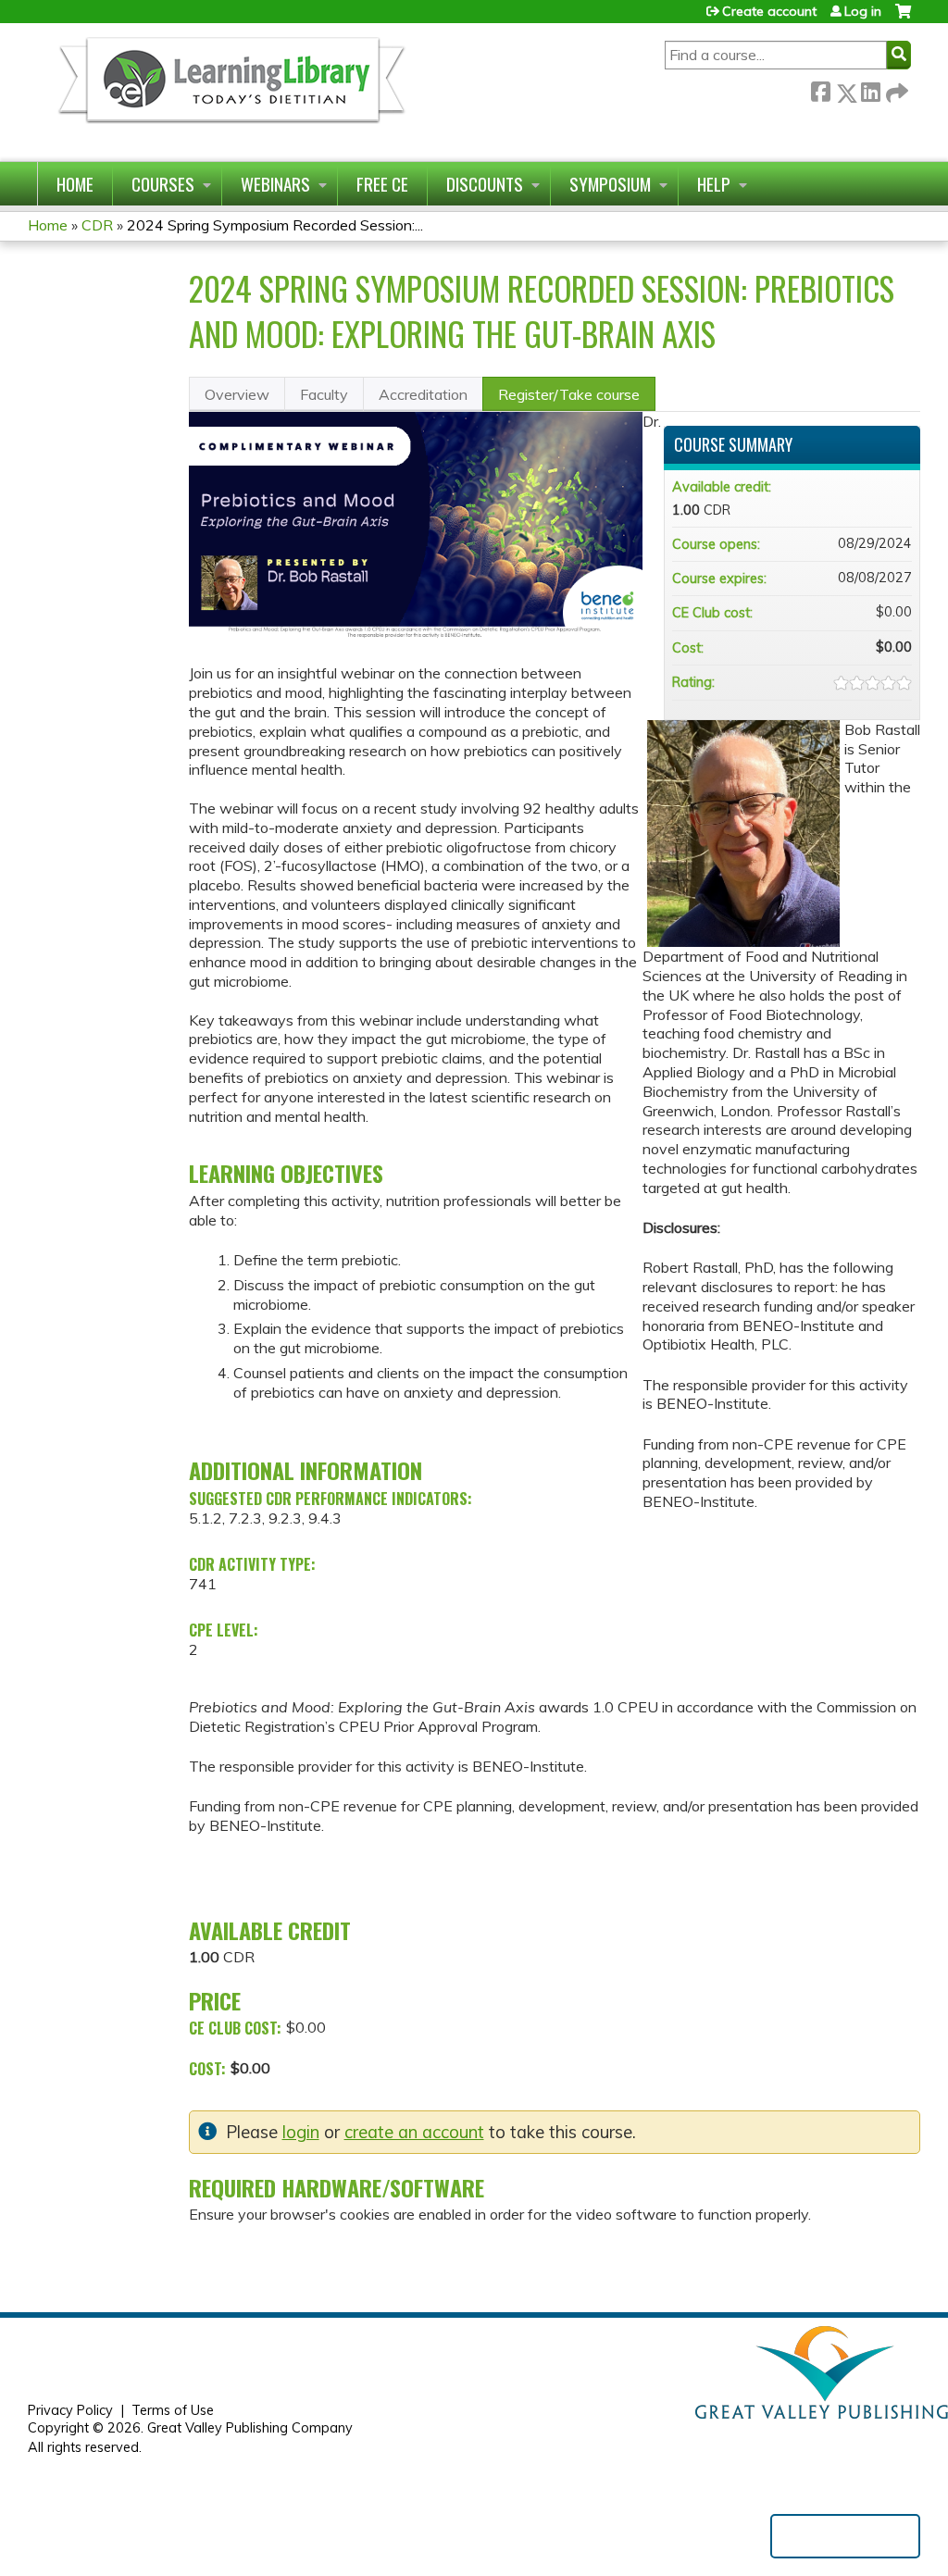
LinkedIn (870, 89)
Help (714, 184)
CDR (97, 225)
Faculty (324, 394)
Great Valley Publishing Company (250, 2428)
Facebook (820, 89)
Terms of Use (173, 2410)
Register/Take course (569, 394)
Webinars (275, 184)
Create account (769, 11)
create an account (414, 2132)
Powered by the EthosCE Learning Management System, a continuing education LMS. (845, 2536)
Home (75, 184)
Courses (163, 184)
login (301, 2132)
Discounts (485, 184)
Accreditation (423, 394)
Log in (863, 11)
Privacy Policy (70, 2410)
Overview (237, 394)
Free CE (382, 184)
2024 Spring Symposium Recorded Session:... (275, 225)
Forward (895, 89)
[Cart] (903, 18)
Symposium (610, 184)
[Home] (230, 92)
